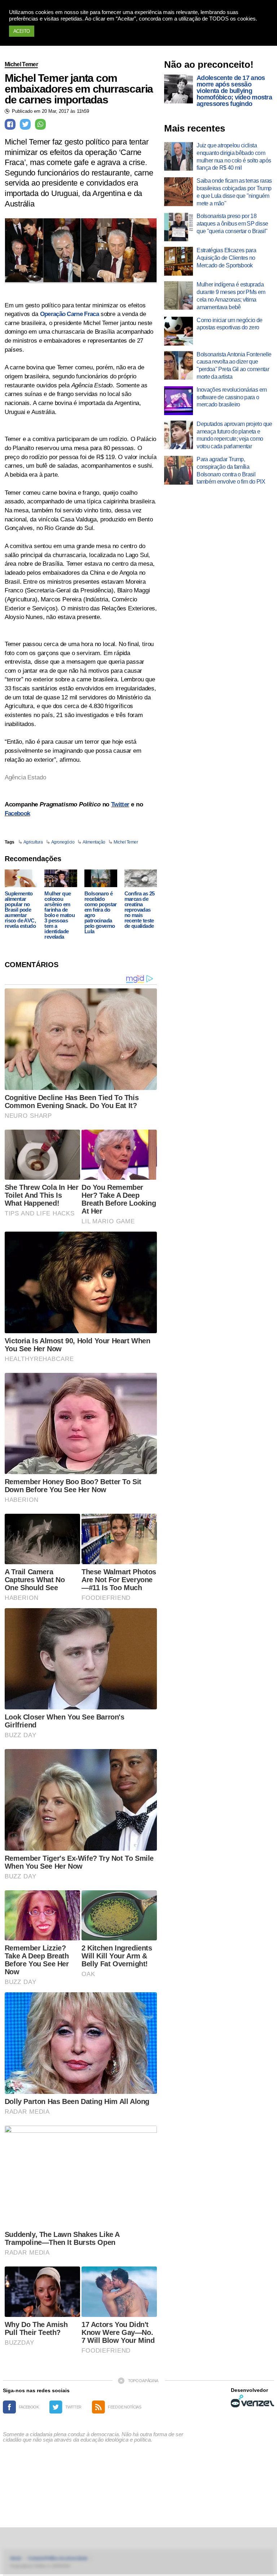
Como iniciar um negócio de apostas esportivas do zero (229, 324)
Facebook (17, 813)
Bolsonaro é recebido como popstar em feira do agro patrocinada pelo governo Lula (101, 912)
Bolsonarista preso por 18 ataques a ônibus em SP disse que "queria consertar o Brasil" (232, 224)
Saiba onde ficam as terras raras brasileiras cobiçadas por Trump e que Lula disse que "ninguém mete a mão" (234, 192)
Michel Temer (21, 64)
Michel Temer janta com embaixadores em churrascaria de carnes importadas (79, 89)
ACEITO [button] (22, 31)
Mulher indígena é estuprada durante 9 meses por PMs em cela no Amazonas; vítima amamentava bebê (231, 296)
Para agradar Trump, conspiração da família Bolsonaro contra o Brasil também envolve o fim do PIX (231, 470)
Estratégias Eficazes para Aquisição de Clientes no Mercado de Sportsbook (226, 258)
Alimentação (94, 842)
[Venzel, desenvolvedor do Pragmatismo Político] (252, 2401)
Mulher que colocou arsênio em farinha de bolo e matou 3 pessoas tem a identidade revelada (60, 915)
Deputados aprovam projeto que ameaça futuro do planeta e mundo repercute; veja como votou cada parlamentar (234, 435)
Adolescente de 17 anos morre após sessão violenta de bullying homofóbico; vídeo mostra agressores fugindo (234, 91)
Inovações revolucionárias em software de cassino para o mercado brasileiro (232, 397)
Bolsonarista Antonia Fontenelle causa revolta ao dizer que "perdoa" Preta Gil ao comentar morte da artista (234, 366)
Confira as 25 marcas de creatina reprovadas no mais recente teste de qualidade (140, 910)
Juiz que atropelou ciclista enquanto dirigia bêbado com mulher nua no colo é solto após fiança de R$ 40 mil (234, 157)
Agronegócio (63, 842)
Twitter (120, 804)
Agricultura (33, 842)
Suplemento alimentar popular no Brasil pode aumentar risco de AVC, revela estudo (20, 910)
